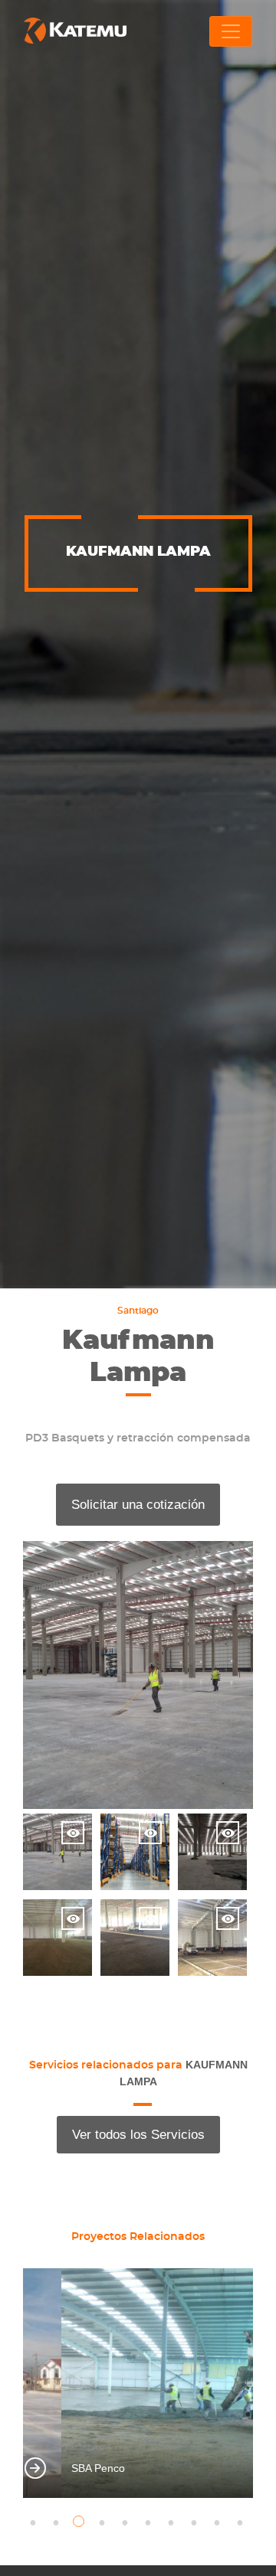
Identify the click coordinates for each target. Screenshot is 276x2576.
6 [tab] (149, 2523)
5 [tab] (127, 2523)
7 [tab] (172, 2523)
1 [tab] (34, 2523)
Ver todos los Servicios (138, 2135)
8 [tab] (195, 2523)
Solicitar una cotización (138, 1505)
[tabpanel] (138, 2383)
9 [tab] (219, 2523)
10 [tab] (242, 2523)
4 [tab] (103, 2523)
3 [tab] (80, 2523)
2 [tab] (58, 2523)
